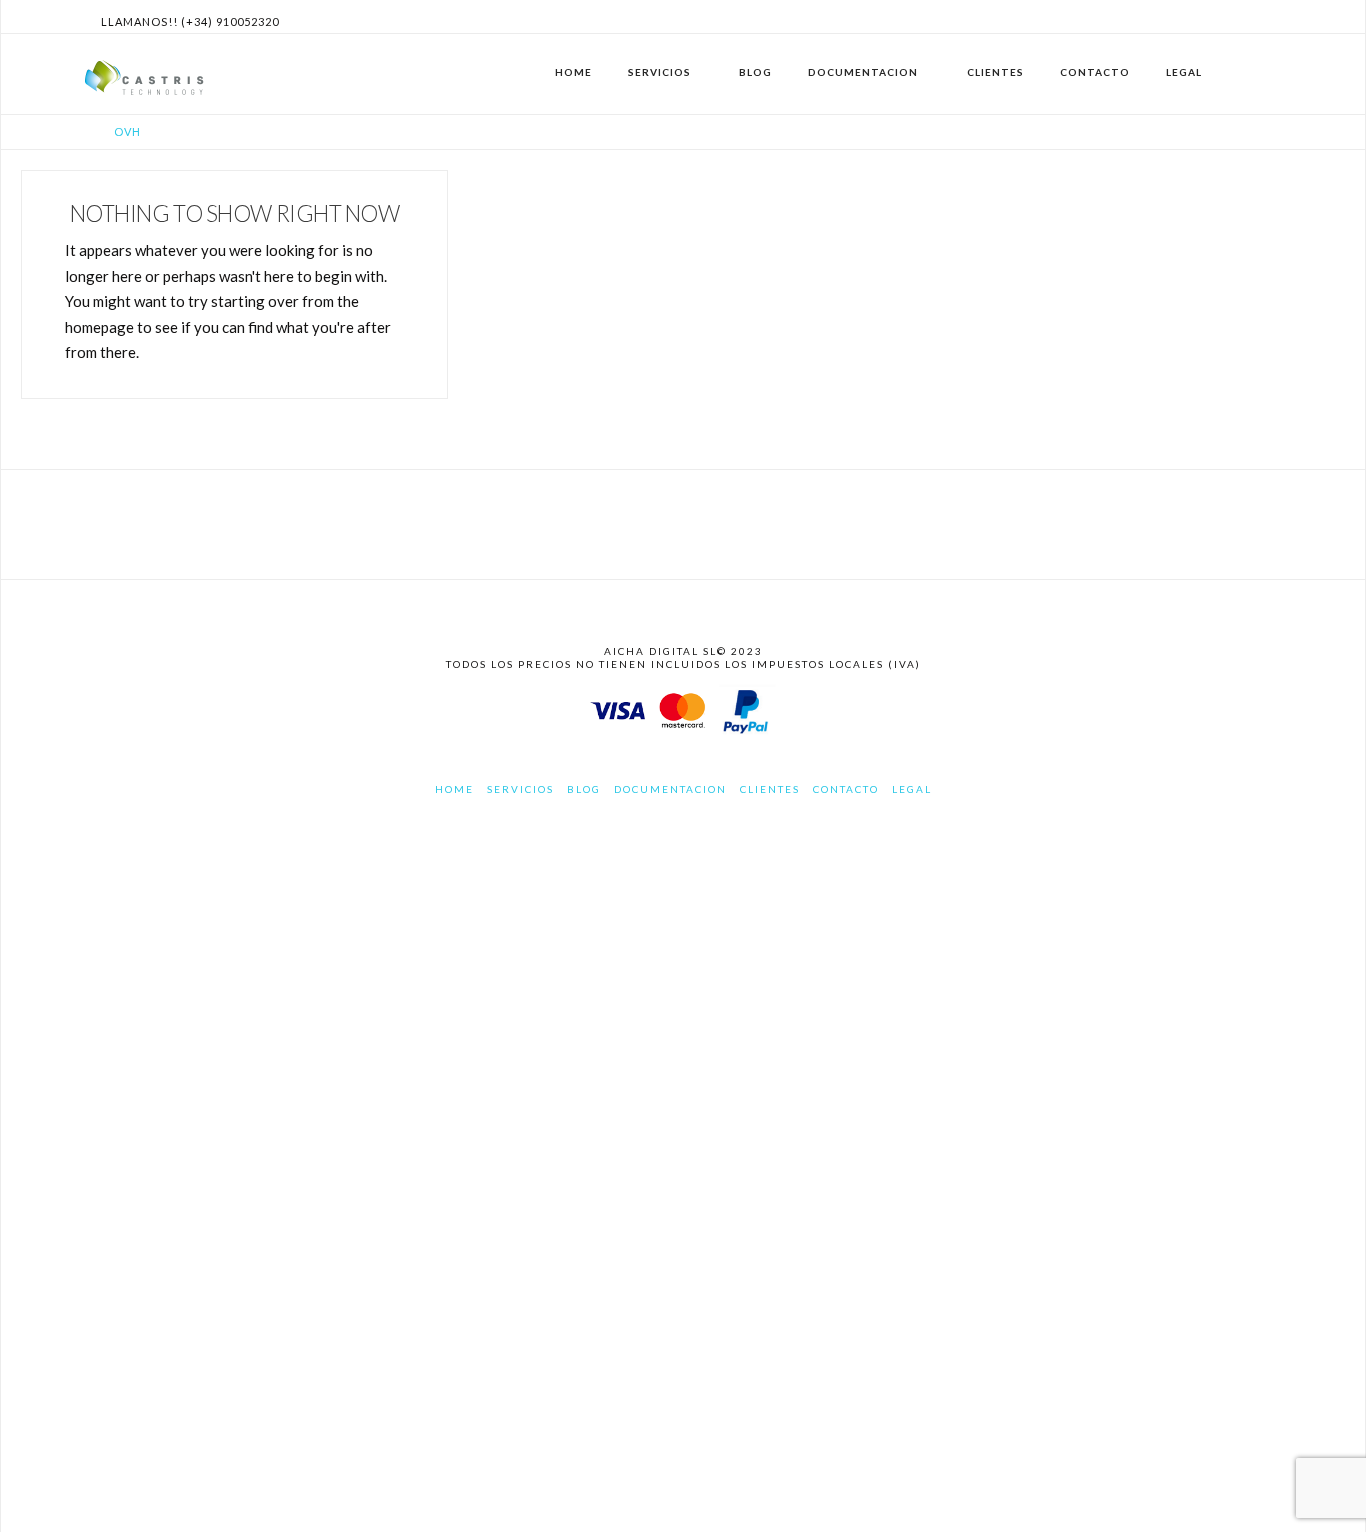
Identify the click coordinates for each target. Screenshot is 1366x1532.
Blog (584, 789)
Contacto (846, 789)
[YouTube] (1271, 16)
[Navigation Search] (1258, 74)
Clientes (770, 789)
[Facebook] (1223, 16)
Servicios (520, 789)
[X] (1247, 16)
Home (454, 789)
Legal (912, 789)
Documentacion (670, 789)
